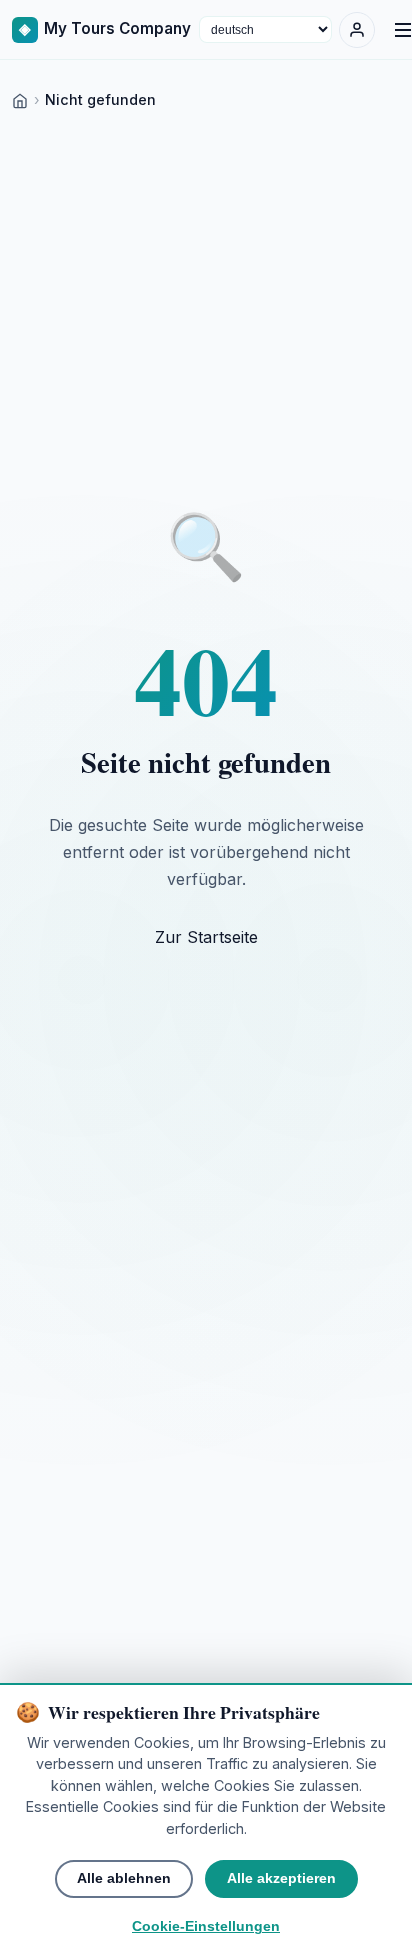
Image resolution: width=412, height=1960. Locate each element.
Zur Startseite (206, 937)
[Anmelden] (357, 30)
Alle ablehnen (124, 1878)
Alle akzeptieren (281, 1878)
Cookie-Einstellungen (206, 1926)
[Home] (20, 99)
